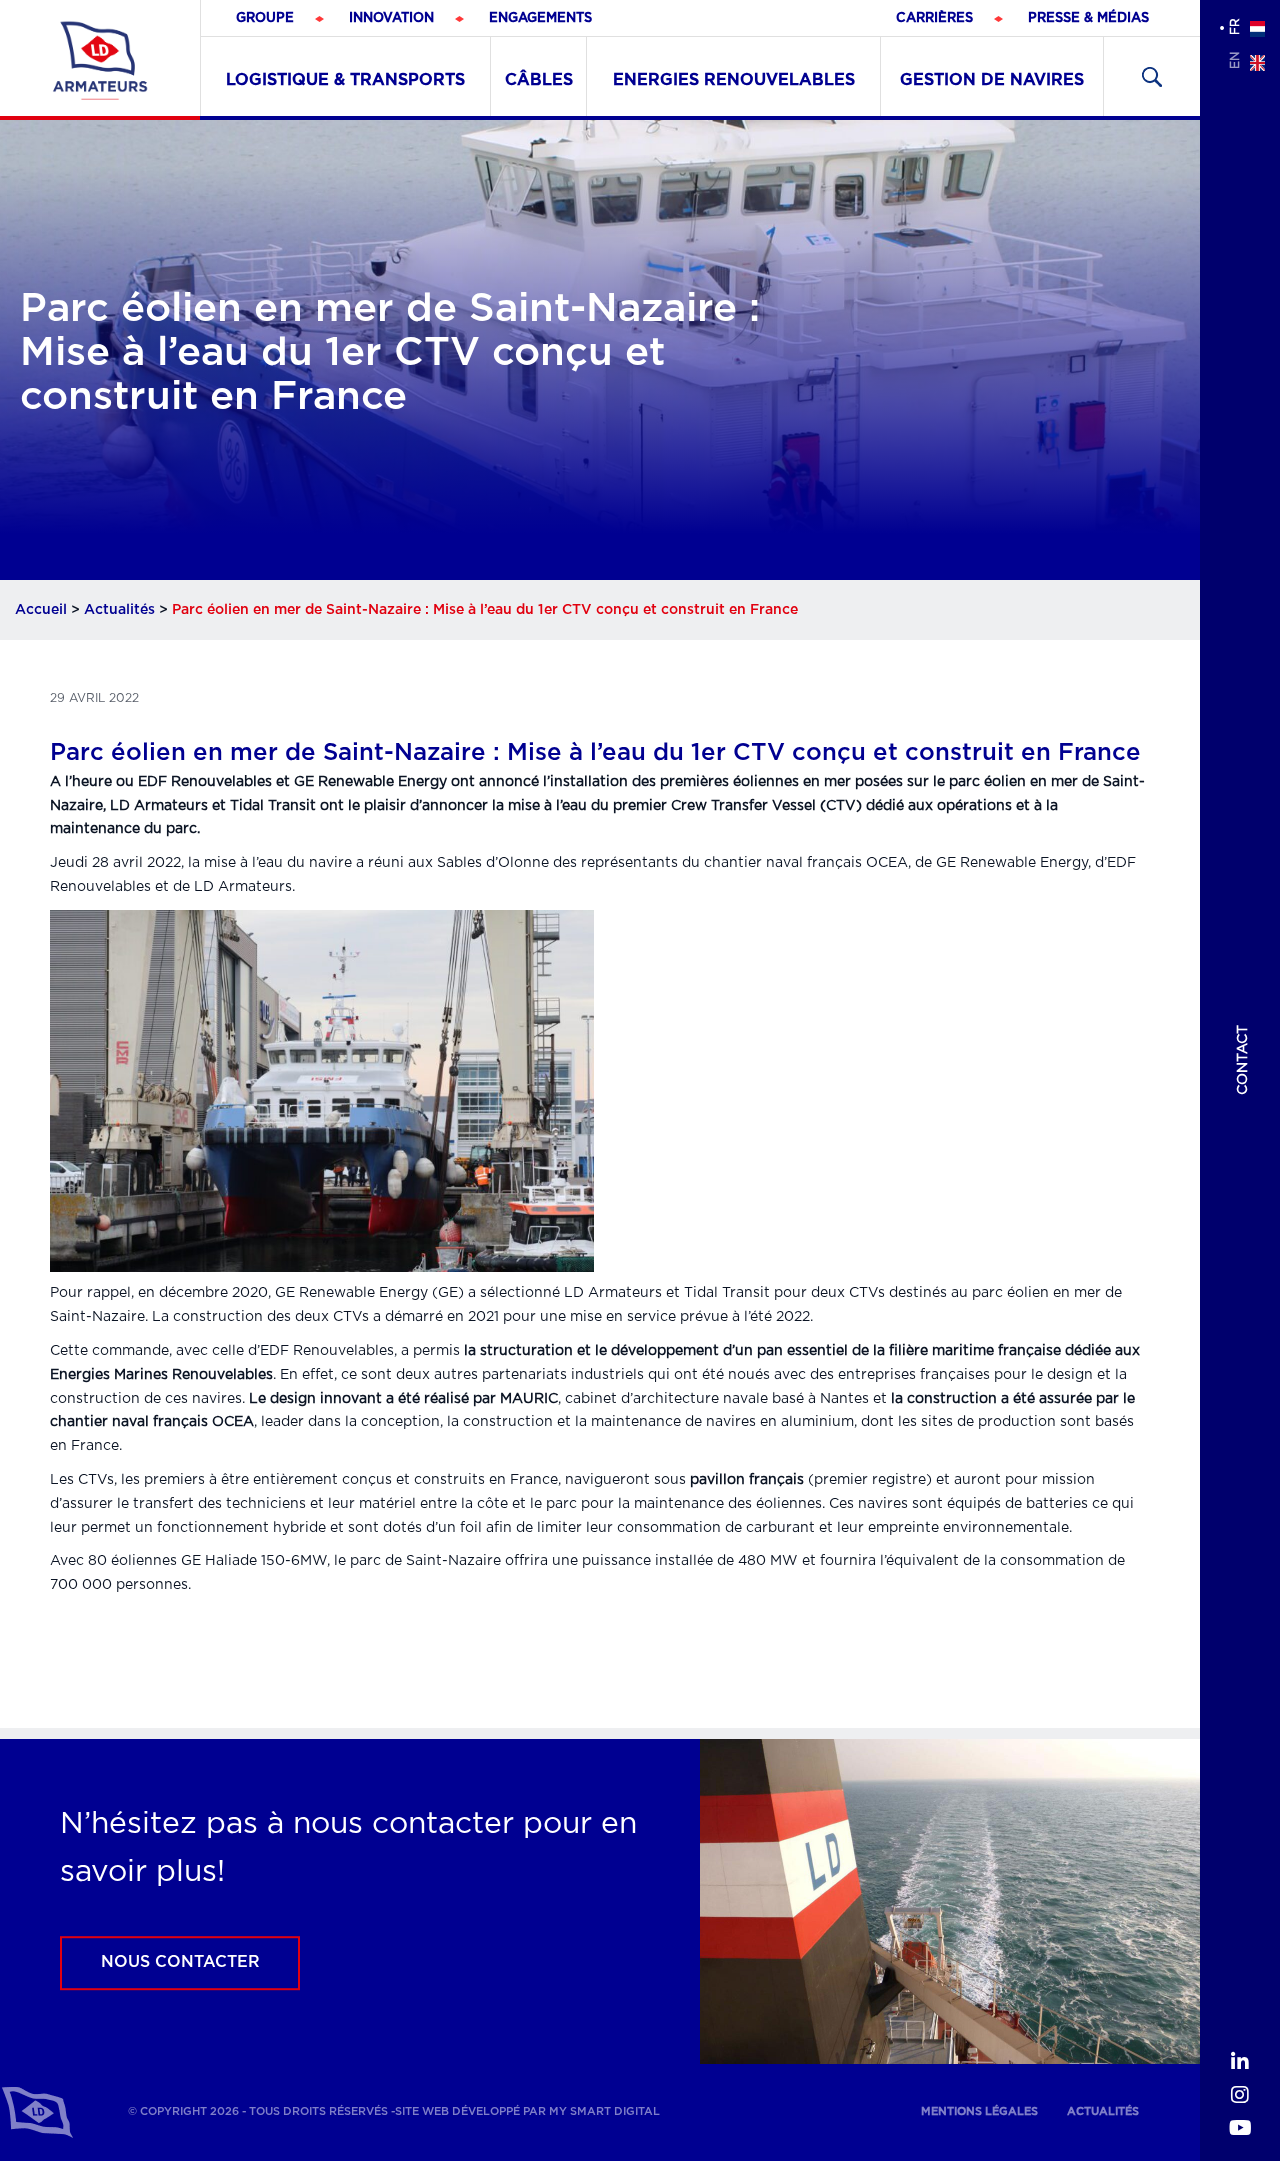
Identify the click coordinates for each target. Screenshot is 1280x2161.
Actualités (119, 610)
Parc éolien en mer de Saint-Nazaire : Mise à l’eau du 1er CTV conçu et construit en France (595, 753)
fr (1235, 26)
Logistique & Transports (345, 80)
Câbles (539, 80)
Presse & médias (1088, 18)
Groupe (265, 18)
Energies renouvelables (734, 80)
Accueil (41, 610)
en (1235, 60)
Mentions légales (979, 2111)
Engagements (540, 18)
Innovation (391, 18)
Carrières (934, 18)
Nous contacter (180, 1962)
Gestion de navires (992, 80)
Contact (1243, 1060)
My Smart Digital (604, 2111)
